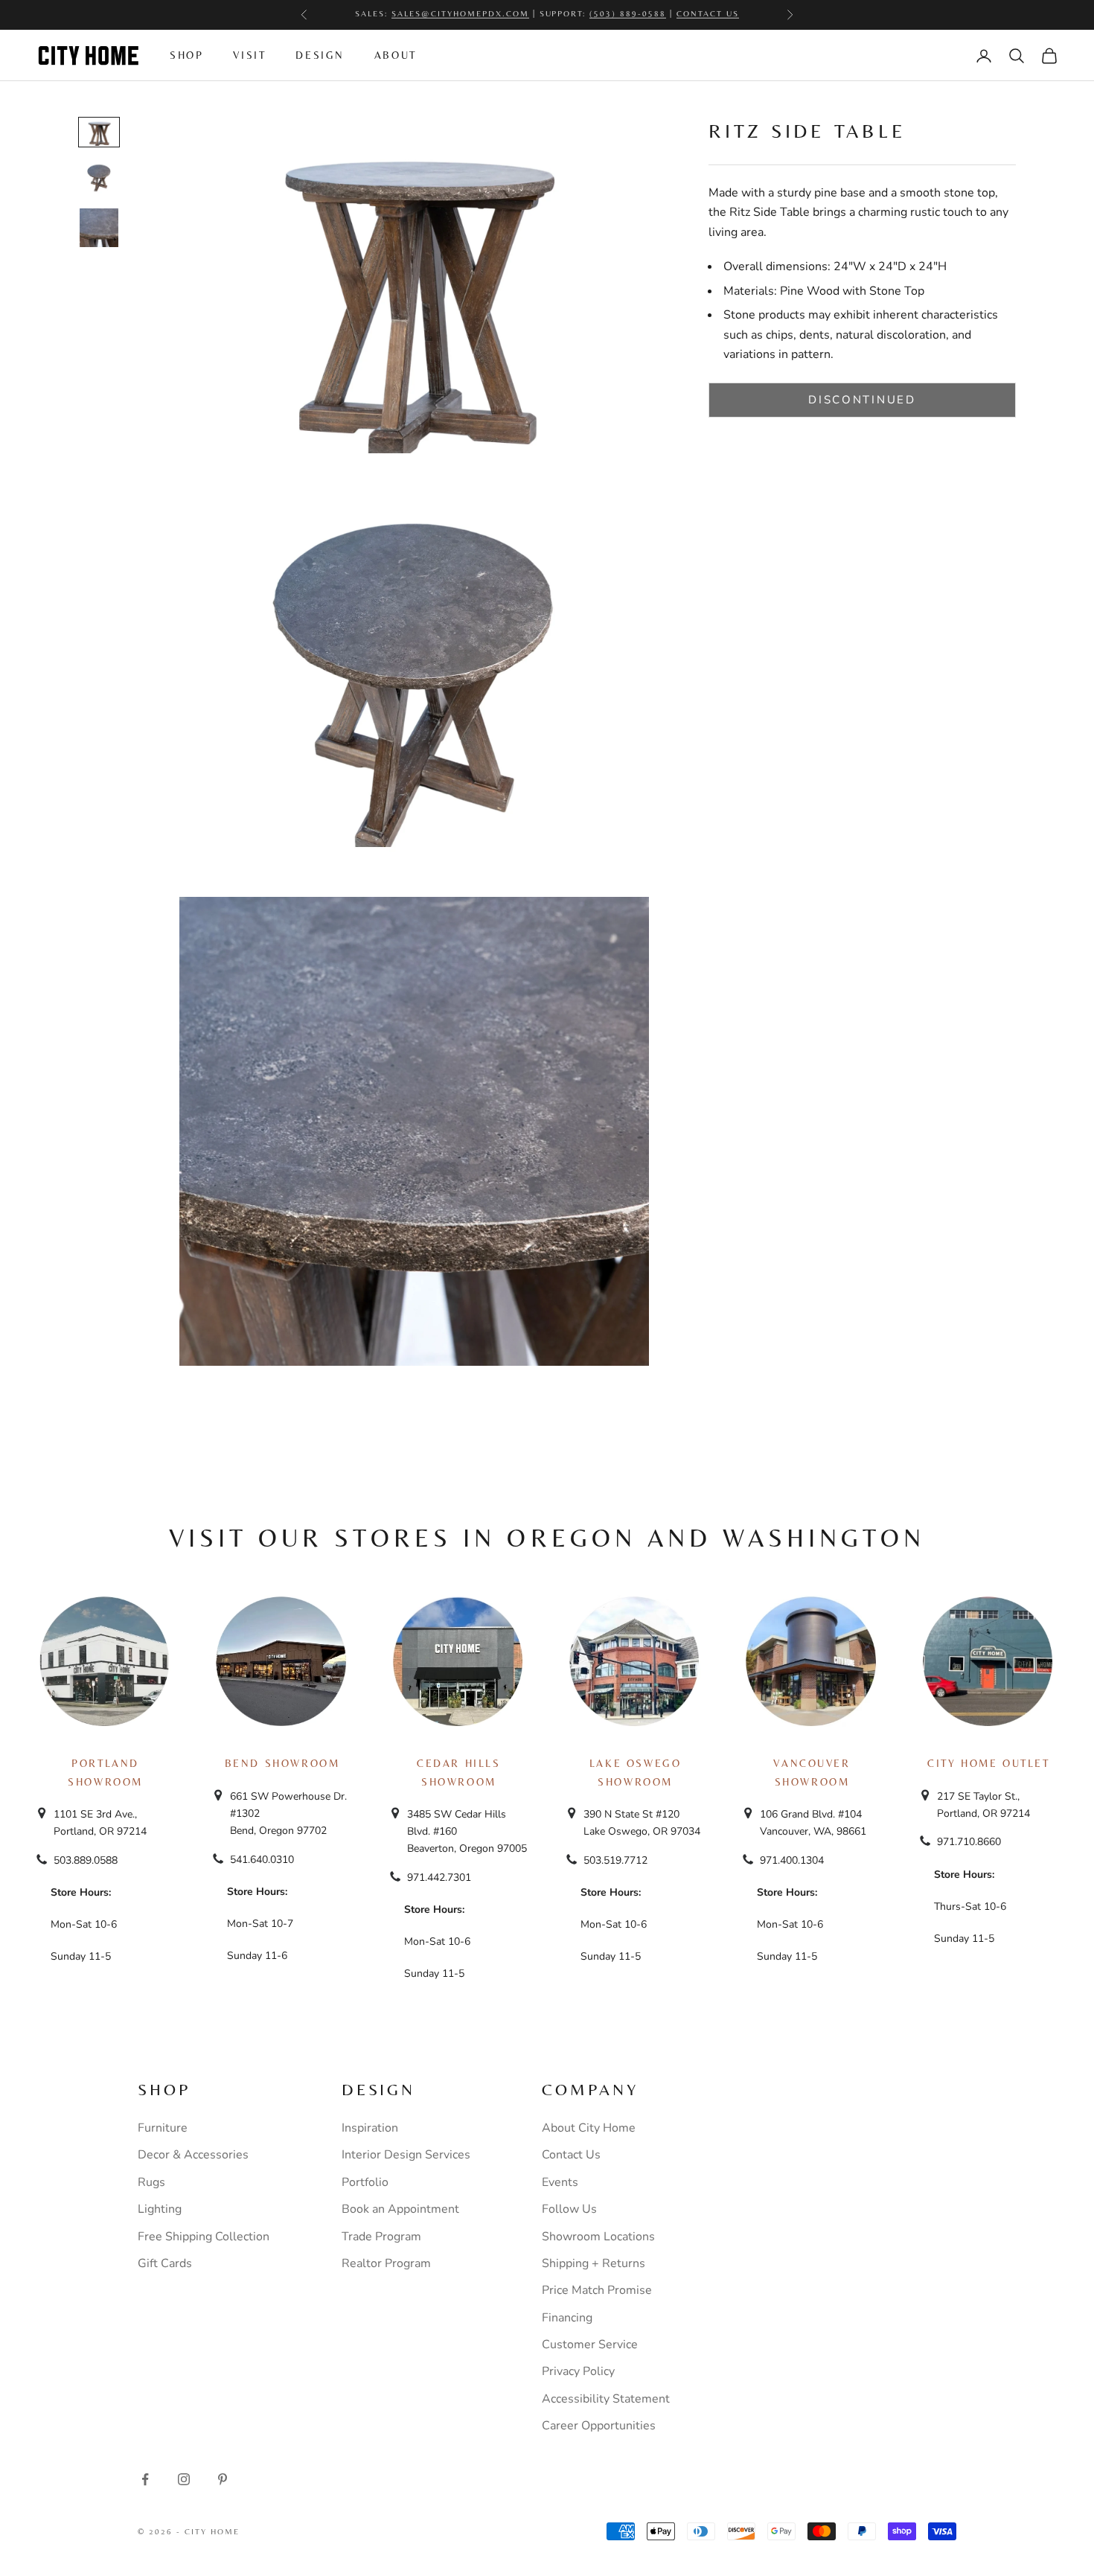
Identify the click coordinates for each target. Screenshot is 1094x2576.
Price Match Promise (597, 2290)
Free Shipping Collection (204, 2237)
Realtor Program (386, 2263)
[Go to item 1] (99, 132)
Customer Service (590, 2345)
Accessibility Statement (606, 2399)
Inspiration (370, 2128)
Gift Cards (165, 2263)
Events (560, 2182)
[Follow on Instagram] (184, 2479)
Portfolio (365, 2182)
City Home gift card (608, 15)
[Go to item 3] (99, 228)
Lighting (160, 2209)
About (396, 55)
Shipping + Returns (594, 2263)
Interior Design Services (406, 2155)
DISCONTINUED (862, 400)
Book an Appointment (400, 2209)
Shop (186, 55)
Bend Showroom (282, 1763)
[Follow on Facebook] (145, 2479)
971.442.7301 (439, 1877)
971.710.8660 (969, 1842)
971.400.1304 (792, 1860)
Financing (567, 2318)
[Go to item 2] (99, 177)
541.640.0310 (262, 1860)
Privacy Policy (578, 2371)
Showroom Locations (598, 2237)
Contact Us (571, 2155)
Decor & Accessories (193, 2155)
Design (320, 55)
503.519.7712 (615, 1860)
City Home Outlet (988, 1763)
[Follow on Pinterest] (223, 2479)
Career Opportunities (599, 2426)
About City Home (589, 2128)
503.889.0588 (86, 1860)
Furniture (163, 2128)
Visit (249, 55)
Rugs (151, 2182)
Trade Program (381, 2237)
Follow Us (569, 2209)
